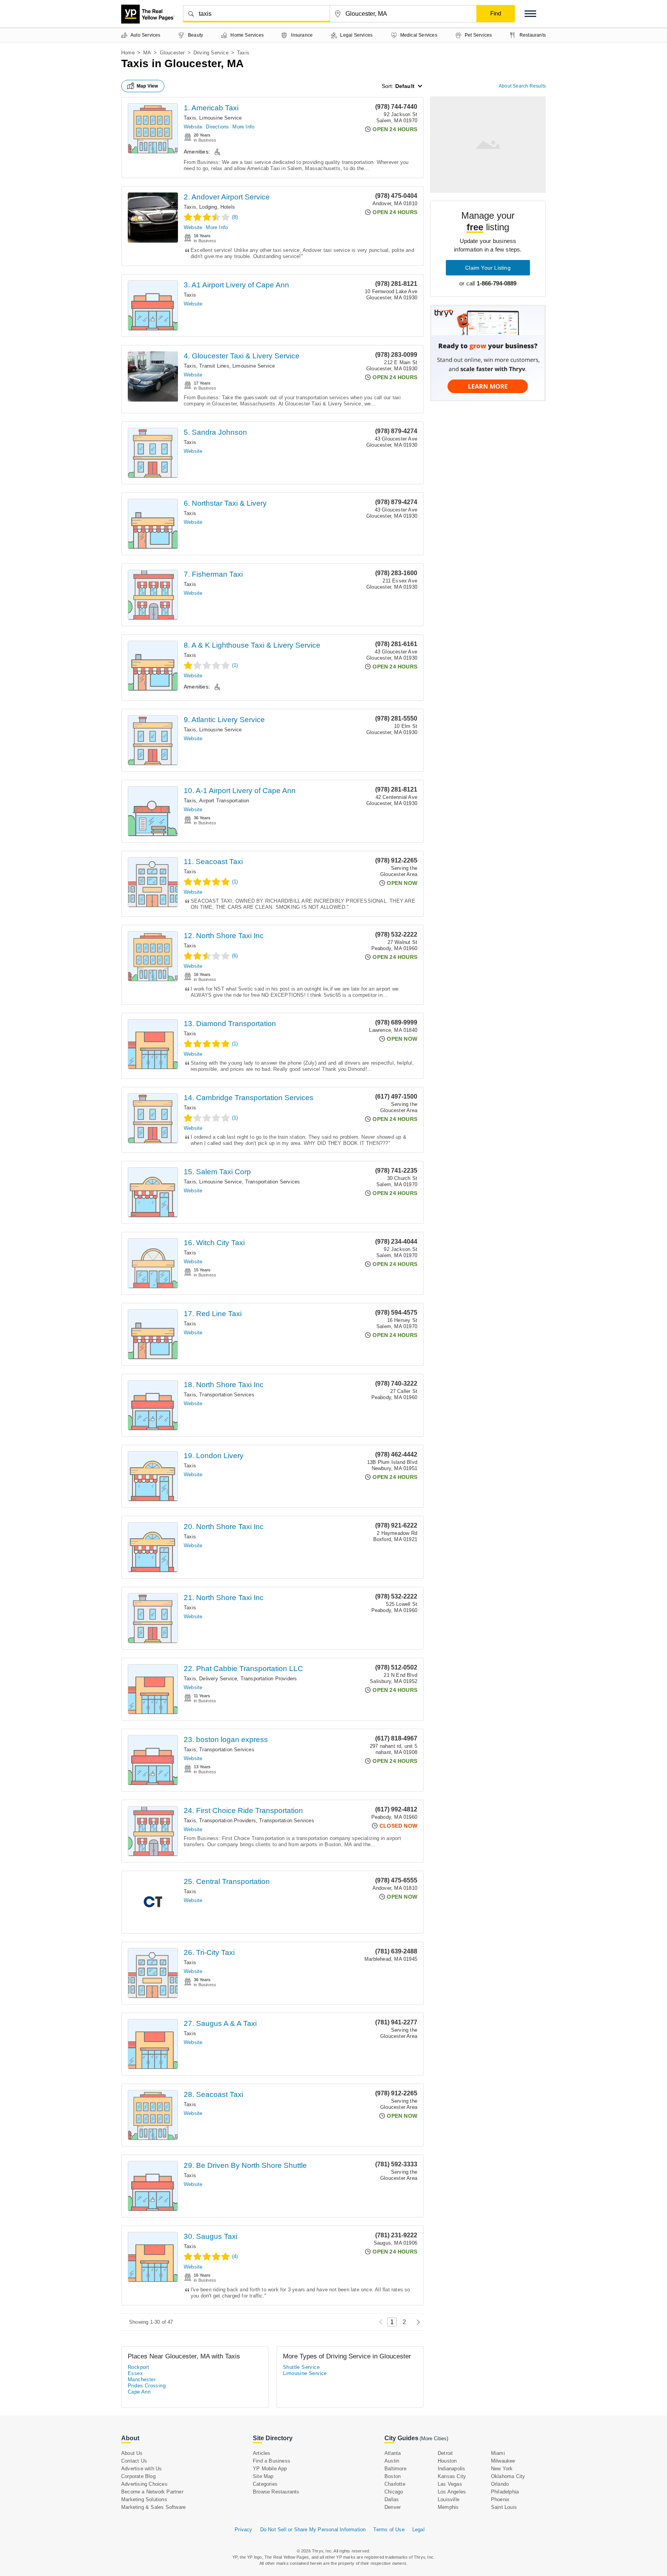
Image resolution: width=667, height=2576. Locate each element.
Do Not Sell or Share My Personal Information (313, 2530)
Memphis (448, 2507)
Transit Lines (214, 366)
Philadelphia (505, 2492)
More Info (243, 127)
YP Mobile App (270, 2469)
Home (128, 53)
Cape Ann (139, 2392)
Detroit (445, 2453)
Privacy (243, 2530)
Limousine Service (220, 118)
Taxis (190, 118)
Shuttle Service (301, 2367)
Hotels (228, 207)
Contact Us (134, 2461)
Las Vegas (450, 2484)
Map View (147, 86)
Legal (418, 2530)
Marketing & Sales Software (153, 2507)
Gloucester (172, 53)
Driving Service (211, 53)
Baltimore (395, 2469)
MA (147, 53)
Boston (393, 2476)
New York (502, 2469)
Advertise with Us (141, 2469)
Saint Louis (504, 2507)
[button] (530, 14)
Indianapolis (451, 2469)
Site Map (263, 2476)
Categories (265, 2484)
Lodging (208, 207)
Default (405, 86)
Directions (217, 127)
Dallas (392, 2499)
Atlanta (393, 2453)
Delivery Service (218, 1679)
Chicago (394, 2492)
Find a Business (272, 2461)
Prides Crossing (147, 2386)
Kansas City (452, 2476)
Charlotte (395, 2484)
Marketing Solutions (144, 2499)
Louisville (449, 2499)
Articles (262, 2453)
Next (416, 2322)
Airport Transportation (224, 801)
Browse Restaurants (276, 2492)
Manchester (142, 2379)
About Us (132, 2453)
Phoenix (500, 2499)
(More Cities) (434, 2438)
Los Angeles (452, 2492)
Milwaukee (503, 2461)
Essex (135, 2373)
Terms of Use (389, 2530)
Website (193, 127)
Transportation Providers (269, 1679)
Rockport (138, 2367)
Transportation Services (273, 1182)
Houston (447, 2461)
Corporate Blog (138, 2476)
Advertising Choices (144, 2484)
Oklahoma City (508, 2476)
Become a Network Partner (152, 2492)
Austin (392, 2461)
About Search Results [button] (522, 86)
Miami (498, 2453)
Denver (393, 2507)
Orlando (500, 2484)
